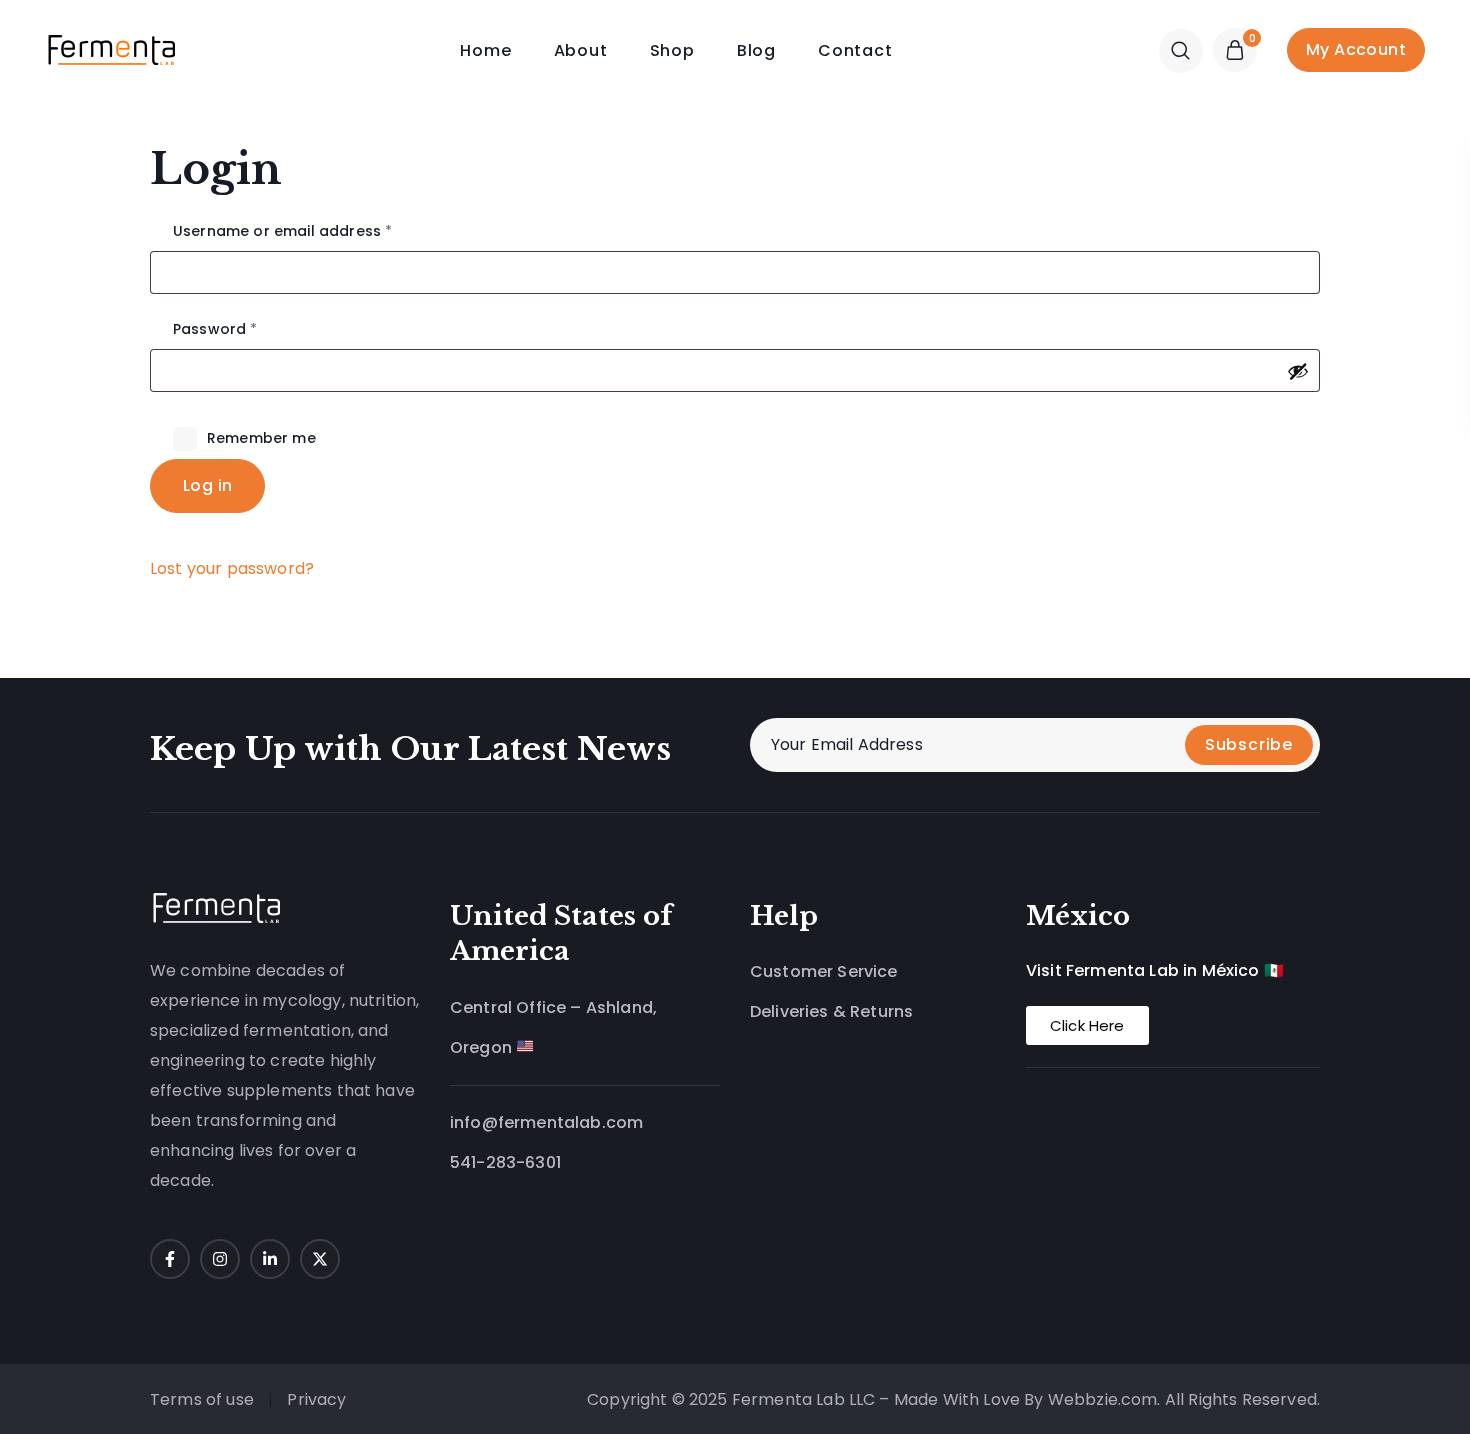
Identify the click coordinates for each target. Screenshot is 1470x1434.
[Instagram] (220, 1259)
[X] (320, 1259)
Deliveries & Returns (831, 1011)
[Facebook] (170, 1259)
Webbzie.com (1103, 1399)
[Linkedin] (270, 1259)
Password (248, 329)
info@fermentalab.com (546, 1122)
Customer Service (824, 971)
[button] (1181, 50)
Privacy (318, 1399)
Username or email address (315, 231)
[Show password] (1298, 371)
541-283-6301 (505, 1162)
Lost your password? (232, 568)
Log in (207, 485)
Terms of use (202, 1399)
